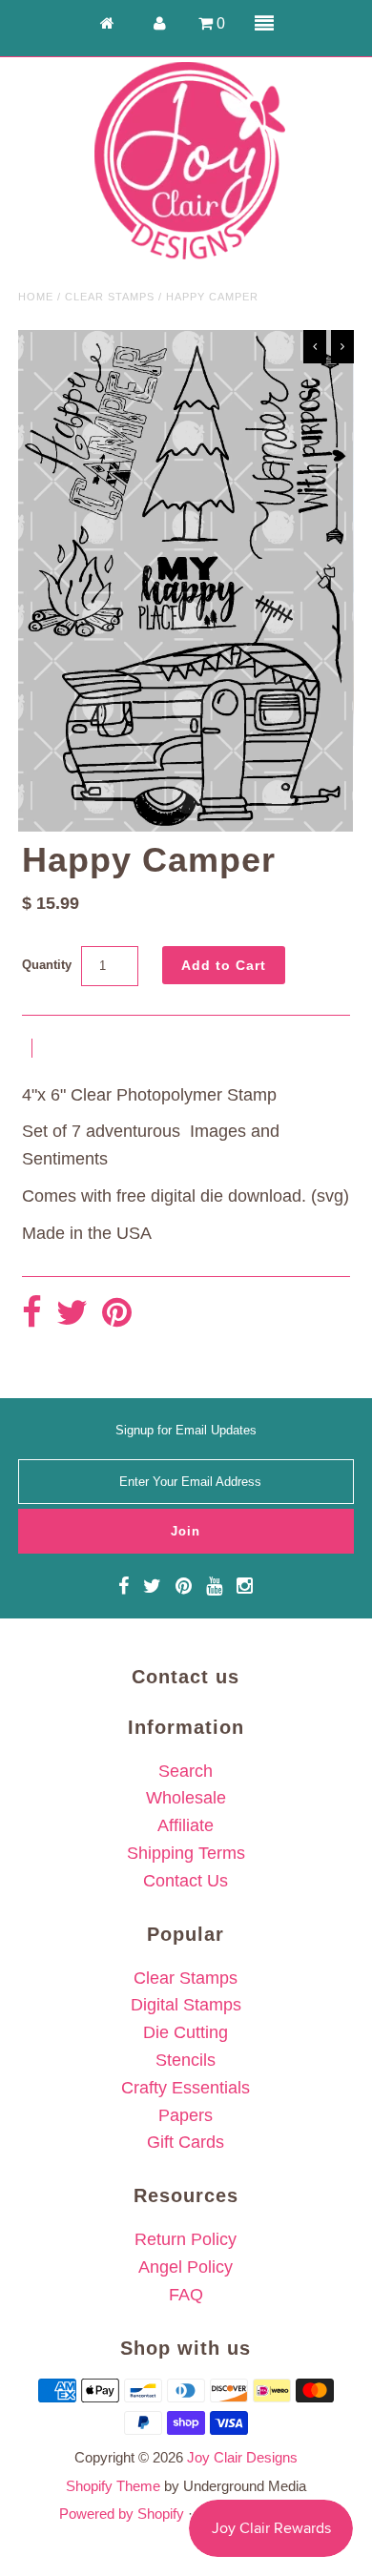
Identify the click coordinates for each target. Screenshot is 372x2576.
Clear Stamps (186, 1978)
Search (186, 1771)
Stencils (186, 2060)
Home (36, 297)
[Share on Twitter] (72, 1314)
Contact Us (186, 1881)
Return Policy (186, 2239)
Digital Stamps (186, 2005)
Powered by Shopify (122, 2514)
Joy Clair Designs (242, 2457)
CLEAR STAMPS (110, 297)
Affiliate (186, 1825)
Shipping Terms (186, 1853)
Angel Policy (186, 2267)
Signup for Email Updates (186, 1430)
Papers (186, 2115)
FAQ (186, 2295)
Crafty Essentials (186, 2088)
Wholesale (186, 1798)
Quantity (47, 965)
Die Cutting (186, 2032)
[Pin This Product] (117, 1314)
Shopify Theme (113, 2486)
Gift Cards (186, 2142)
